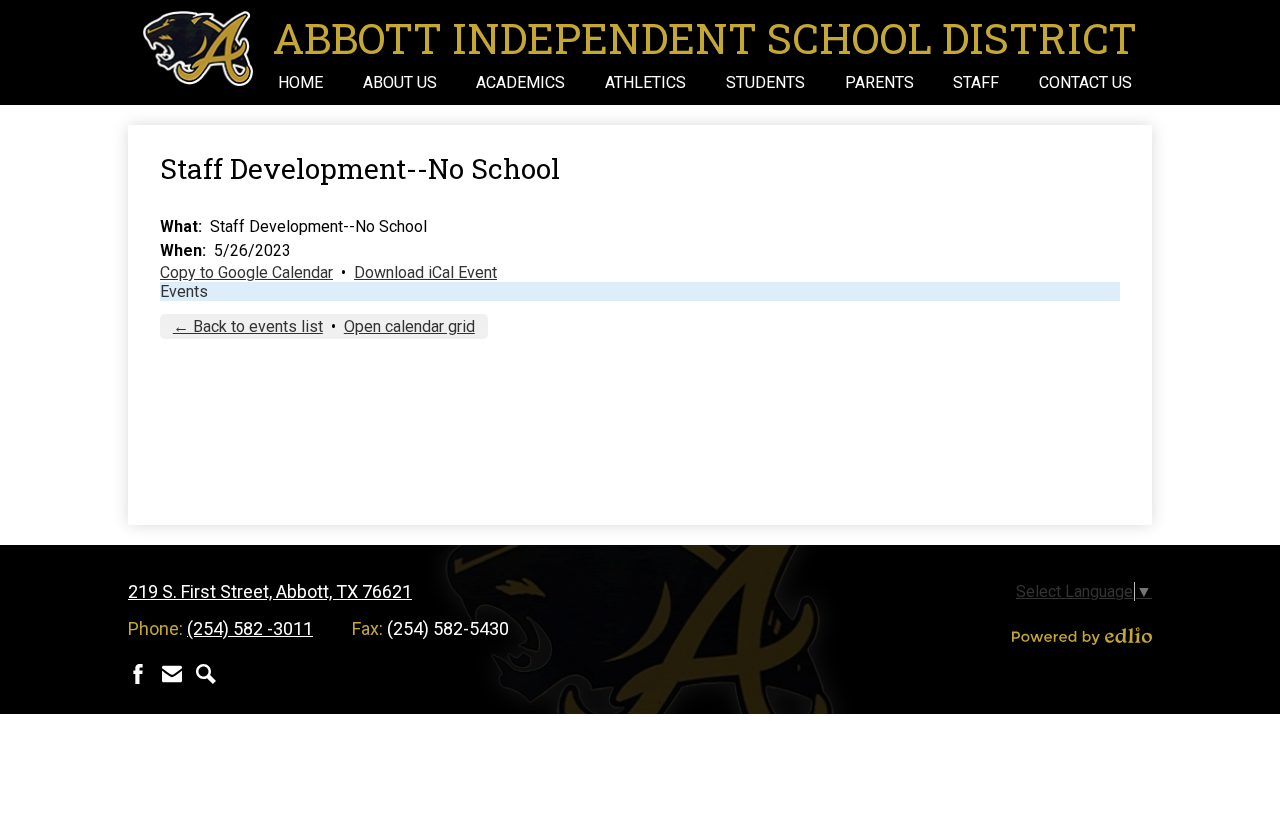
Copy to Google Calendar (246, 272)
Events (184, 291)
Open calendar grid (409, 326)
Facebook (138, 674)
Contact (172, 674)
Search (206, 674)
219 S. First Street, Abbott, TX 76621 (270, 591)
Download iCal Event (425, 272)
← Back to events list (248, 326)
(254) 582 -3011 (250, 628)
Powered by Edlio (1082, 636)
